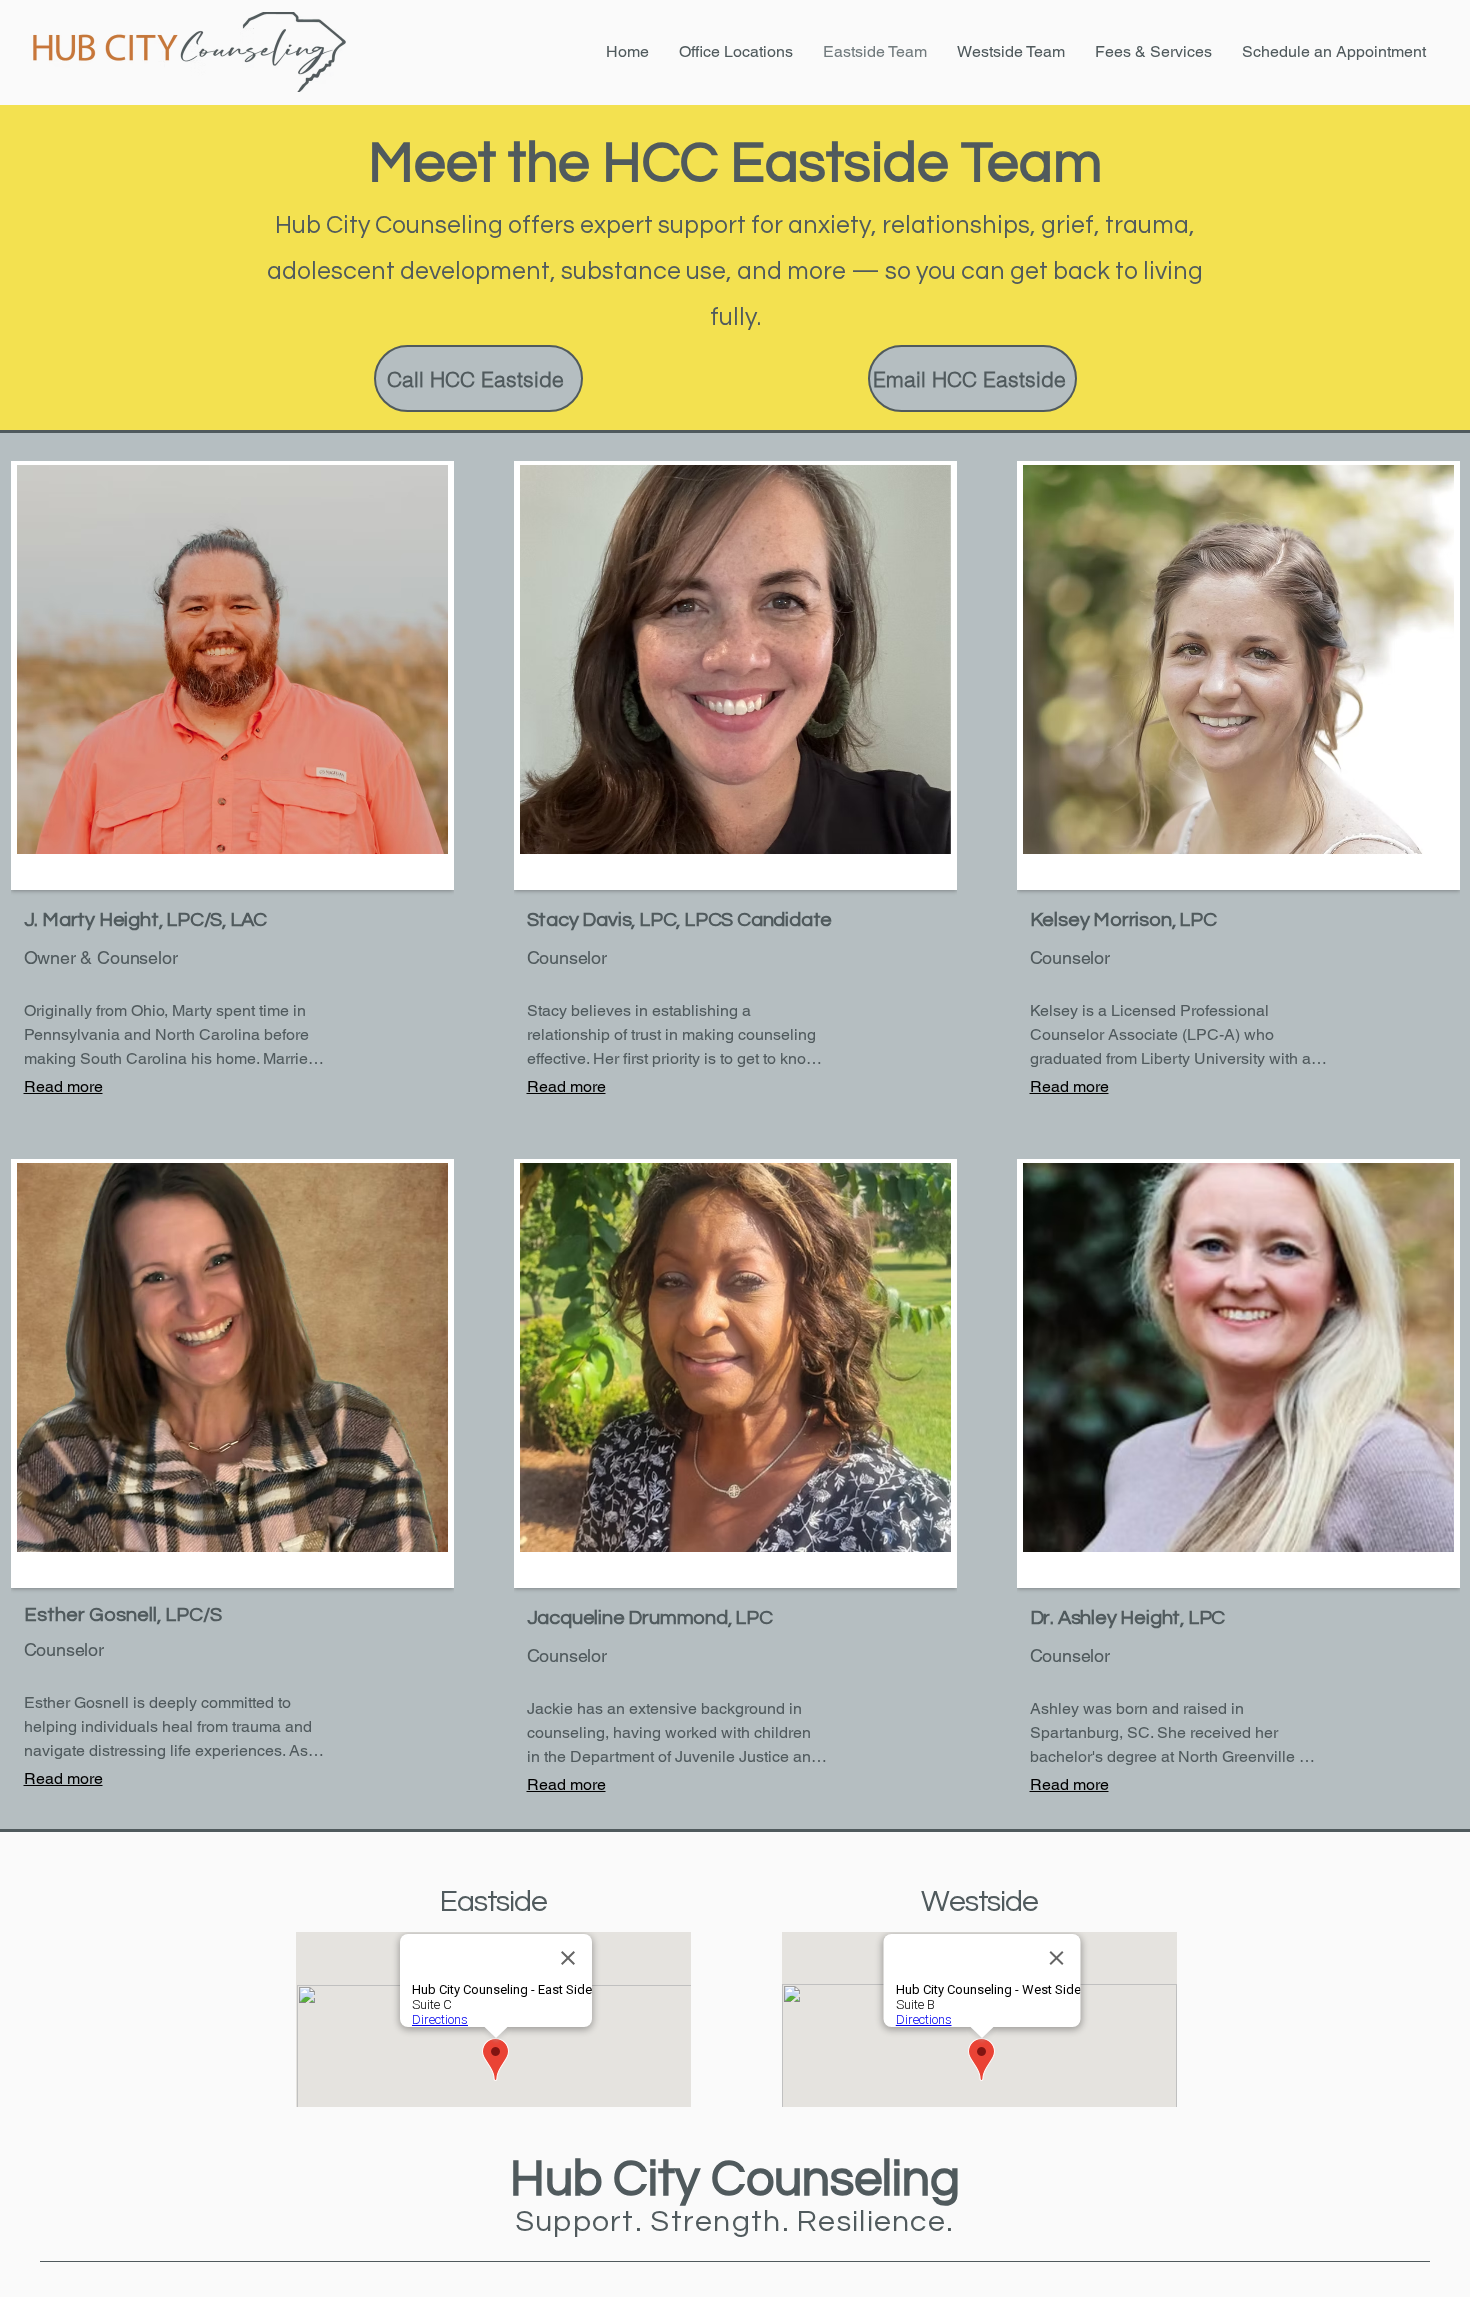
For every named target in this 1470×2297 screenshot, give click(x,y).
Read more (63, 1086)
